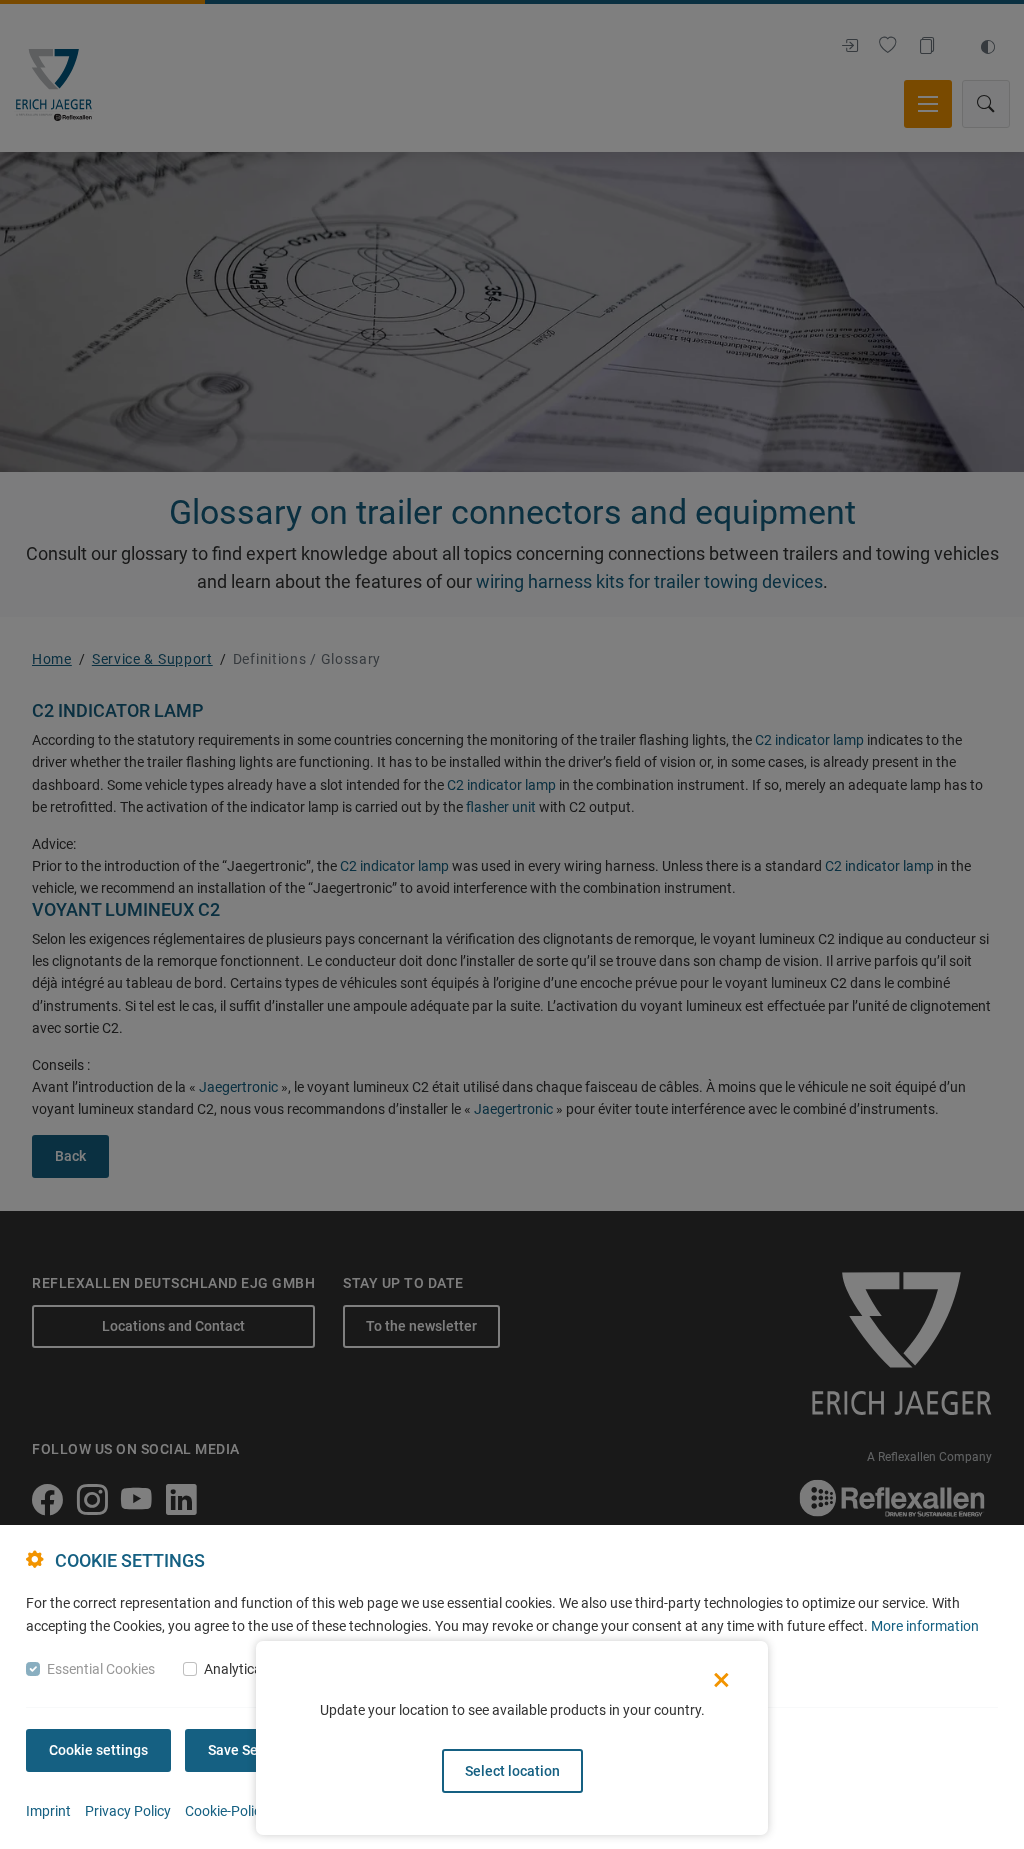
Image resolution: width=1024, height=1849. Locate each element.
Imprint (48, 1811)
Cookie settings (98, 1750)
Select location (512, 1771)
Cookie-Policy (226, 1811)
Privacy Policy (128, 1811)
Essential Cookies (101, 1669)
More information (925, 1626)
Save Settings (251, 1750)
